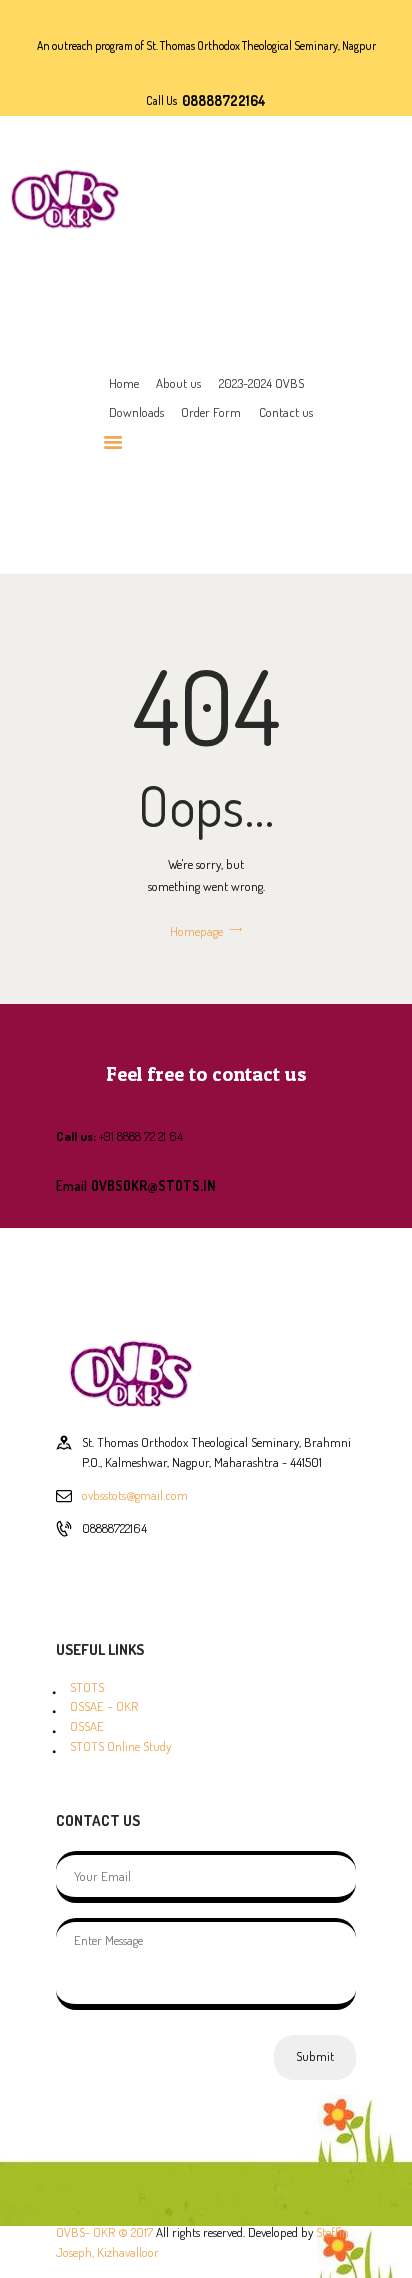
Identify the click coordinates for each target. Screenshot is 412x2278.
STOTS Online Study (120, 1746)
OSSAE (87, 1726)
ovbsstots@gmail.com (135, 1495)
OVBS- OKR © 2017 (104, 2232)
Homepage (196, 931)
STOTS (87, 1687)
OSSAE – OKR (104, 1706)
